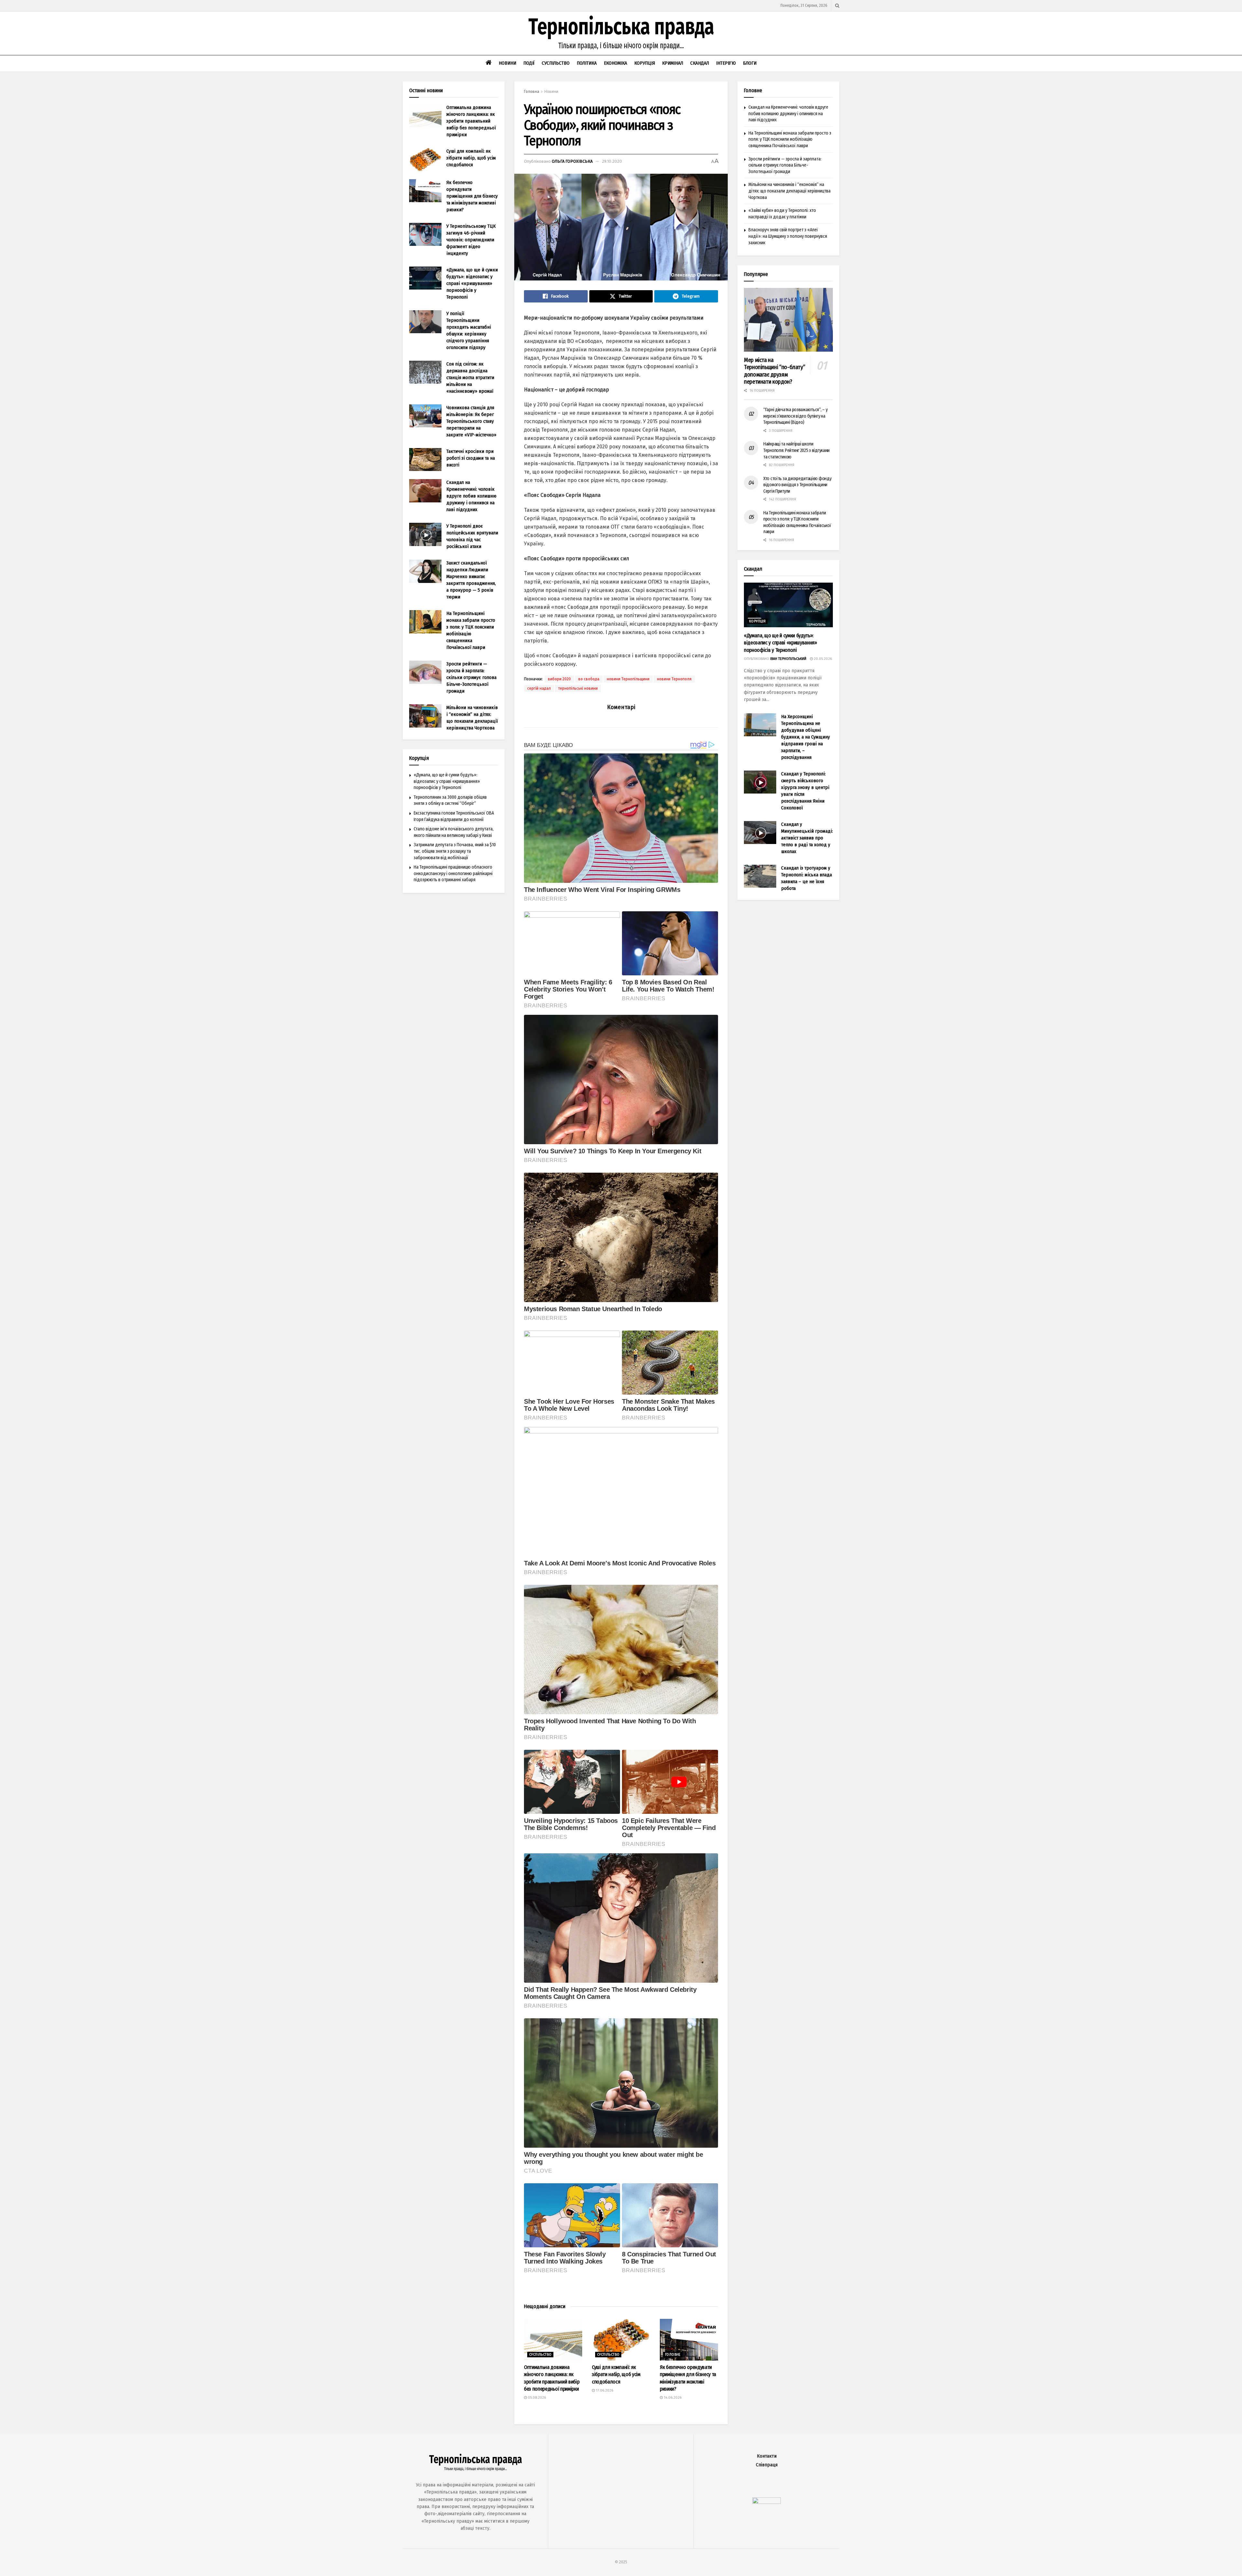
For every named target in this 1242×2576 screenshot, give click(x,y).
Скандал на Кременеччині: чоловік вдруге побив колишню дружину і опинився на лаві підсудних (471, 496)
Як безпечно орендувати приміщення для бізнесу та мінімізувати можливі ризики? (472, 196)
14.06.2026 (672, 2398)
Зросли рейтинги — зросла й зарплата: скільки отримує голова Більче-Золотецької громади (471, 677)
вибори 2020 (559, 679)
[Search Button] (837, 6)
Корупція (645, 63)
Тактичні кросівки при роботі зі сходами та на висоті (471, 458)
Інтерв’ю (726, 63)
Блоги (750, 63)
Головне (673, 2355)
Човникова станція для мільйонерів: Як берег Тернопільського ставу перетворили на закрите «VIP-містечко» (471, 421)
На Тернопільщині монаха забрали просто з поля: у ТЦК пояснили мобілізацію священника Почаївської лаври (790, 139)
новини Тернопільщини (628, 679)
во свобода (589, 679)
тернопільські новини (578, 688)
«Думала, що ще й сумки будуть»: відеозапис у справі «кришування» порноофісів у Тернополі (472, 283)
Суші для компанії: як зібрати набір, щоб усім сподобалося (616, 2374)
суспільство (540, 2355)
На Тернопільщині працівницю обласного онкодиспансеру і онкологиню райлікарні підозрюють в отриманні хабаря (453, 873)
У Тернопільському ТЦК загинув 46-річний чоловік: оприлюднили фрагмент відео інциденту (471, 240)
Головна (532, 92)
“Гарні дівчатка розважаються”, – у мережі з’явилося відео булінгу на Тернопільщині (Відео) (795, 416)
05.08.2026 (536, 2398)
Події (529, 63)
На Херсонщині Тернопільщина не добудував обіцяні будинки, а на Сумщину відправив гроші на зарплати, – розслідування (806, 737)
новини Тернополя (674, 679)
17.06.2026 (604, 2390)
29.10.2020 (612, 161)
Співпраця (767, 2465)
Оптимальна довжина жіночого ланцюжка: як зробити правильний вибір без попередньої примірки (471, 121)
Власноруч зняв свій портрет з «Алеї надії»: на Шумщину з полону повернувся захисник (788, 236)
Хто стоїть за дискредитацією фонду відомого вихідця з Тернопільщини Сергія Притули (797, 485)
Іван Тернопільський (788, 659)
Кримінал (673, 63)
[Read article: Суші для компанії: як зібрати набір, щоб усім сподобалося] (621, 2340)
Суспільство (556, 63)
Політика (587, 63)
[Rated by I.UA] (767, 2502)
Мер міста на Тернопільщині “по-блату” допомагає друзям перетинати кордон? (774, 371)
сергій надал (539, 688)
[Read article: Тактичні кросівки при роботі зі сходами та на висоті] (425, 460)
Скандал (700, 63)
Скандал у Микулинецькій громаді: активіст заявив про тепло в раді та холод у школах (807, 838)
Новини (507, 63)
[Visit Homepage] (621, 33)
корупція (757, 621)
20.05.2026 (822, 659)
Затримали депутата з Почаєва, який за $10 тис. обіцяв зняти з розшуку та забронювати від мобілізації (455, 851)
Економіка (616, 63)
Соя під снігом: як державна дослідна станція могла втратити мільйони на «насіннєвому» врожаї (470, 378)
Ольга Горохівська (572, 161)
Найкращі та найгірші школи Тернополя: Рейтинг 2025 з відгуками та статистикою (796, 450)
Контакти (767, 2456)
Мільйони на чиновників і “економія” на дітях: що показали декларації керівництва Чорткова (790, 191)
